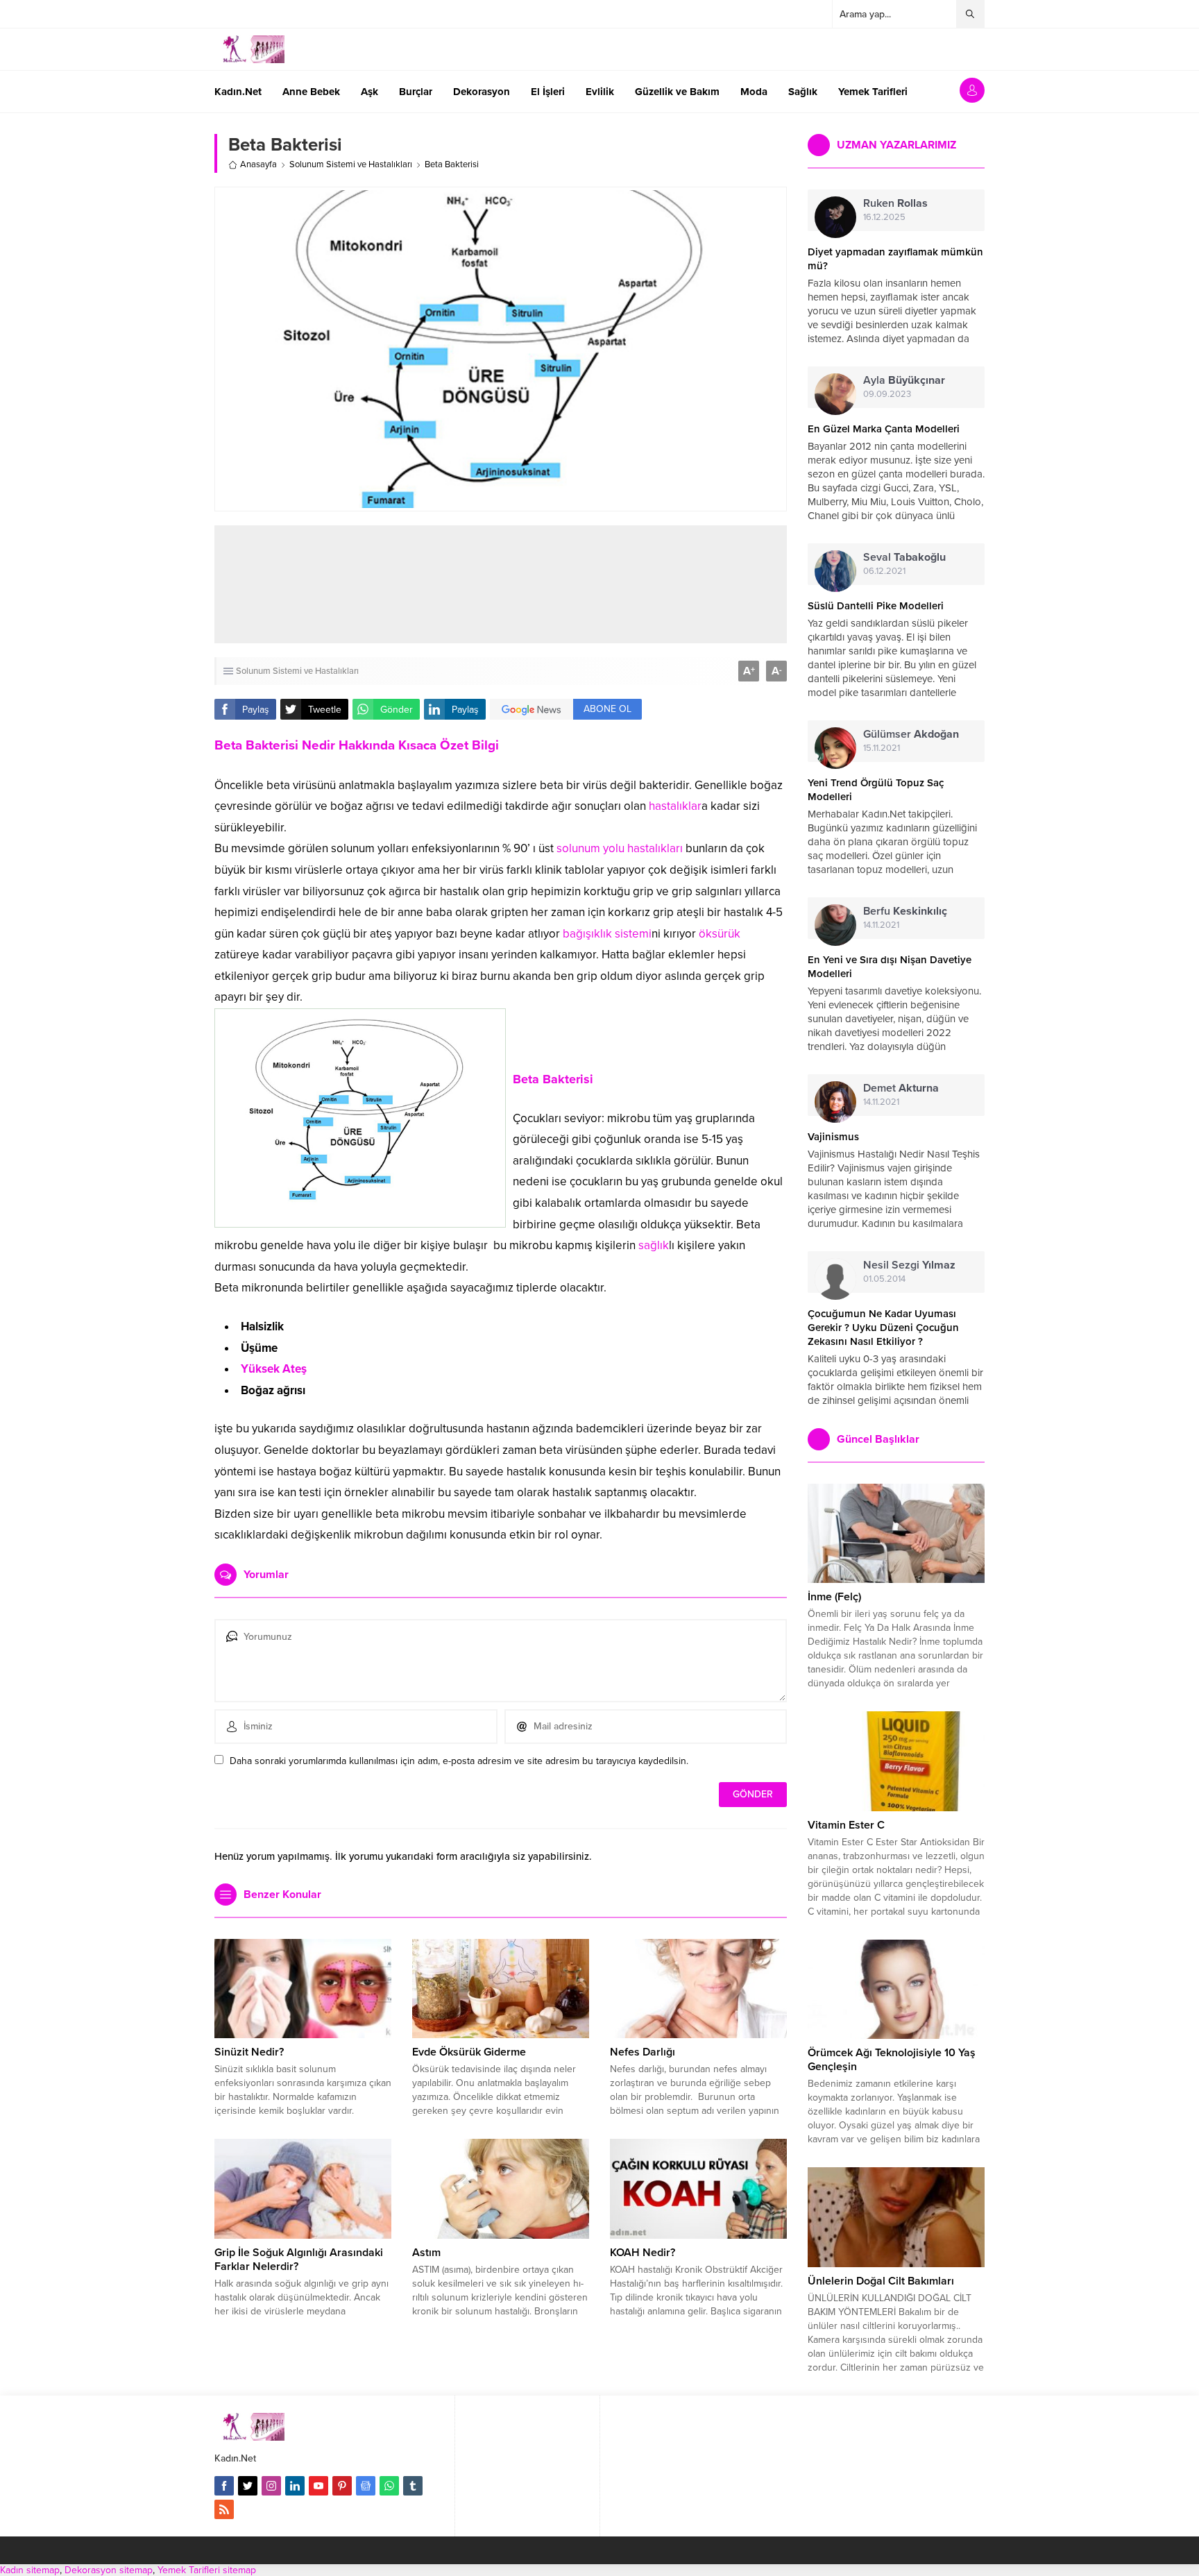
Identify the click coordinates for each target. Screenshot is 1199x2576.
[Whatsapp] (389, 2486)
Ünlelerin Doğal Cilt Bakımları (881, 2281)
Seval (904, 557)
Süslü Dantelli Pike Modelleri (876, 606)
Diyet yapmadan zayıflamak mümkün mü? (895, 259)
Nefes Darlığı (643, 2052)
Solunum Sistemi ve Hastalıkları (351, 164)
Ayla (904, 380)
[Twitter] (248, 2486)
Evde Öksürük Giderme (469, 2052)
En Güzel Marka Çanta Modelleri (884, 429)
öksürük (720, 934)
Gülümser (911, 734)
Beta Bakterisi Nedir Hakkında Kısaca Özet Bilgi (357, 745)
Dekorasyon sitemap (109, 2570)
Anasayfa (258, 164)
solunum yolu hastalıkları (620, 848)
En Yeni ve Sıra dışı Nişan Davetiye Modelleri (890, 967)
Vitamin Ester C (846, 1825)
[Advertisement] (501, 584)
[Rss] (224, 2509)
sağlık (654, 1245)
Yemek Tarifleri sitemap (207, 2570)
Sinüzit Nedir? (249, 2052)
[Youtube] (318, 2486)
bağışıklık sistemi (607, 934)
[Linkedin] (295, 2486)
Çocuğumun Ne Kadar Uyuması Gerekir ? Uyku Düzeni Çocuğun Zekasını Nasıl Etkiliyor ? (883, 1328)
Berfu (905, 911)
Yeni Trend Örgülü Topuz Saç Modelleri (876, 790)
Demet (901, 1088)
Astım (426, 2253)
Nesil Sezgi (909, 1265)
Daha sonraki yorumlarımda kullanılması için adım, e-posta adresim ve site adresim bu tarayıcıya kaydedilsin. (459, 1761)
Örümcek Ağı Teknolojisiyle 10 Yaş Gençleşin (892, 2060)
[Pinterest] (342, 2486)
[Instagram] (271, 2486)
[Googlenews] (366, 2486)
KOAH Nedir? (643, 2253)
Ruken (895, 203)
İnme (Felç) (834, 1597)
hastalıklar (675, 806)
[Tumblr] (413, 2486)
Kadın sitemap (30, 2570)
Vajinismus (833, 1137)
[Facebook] (224, 2486)
